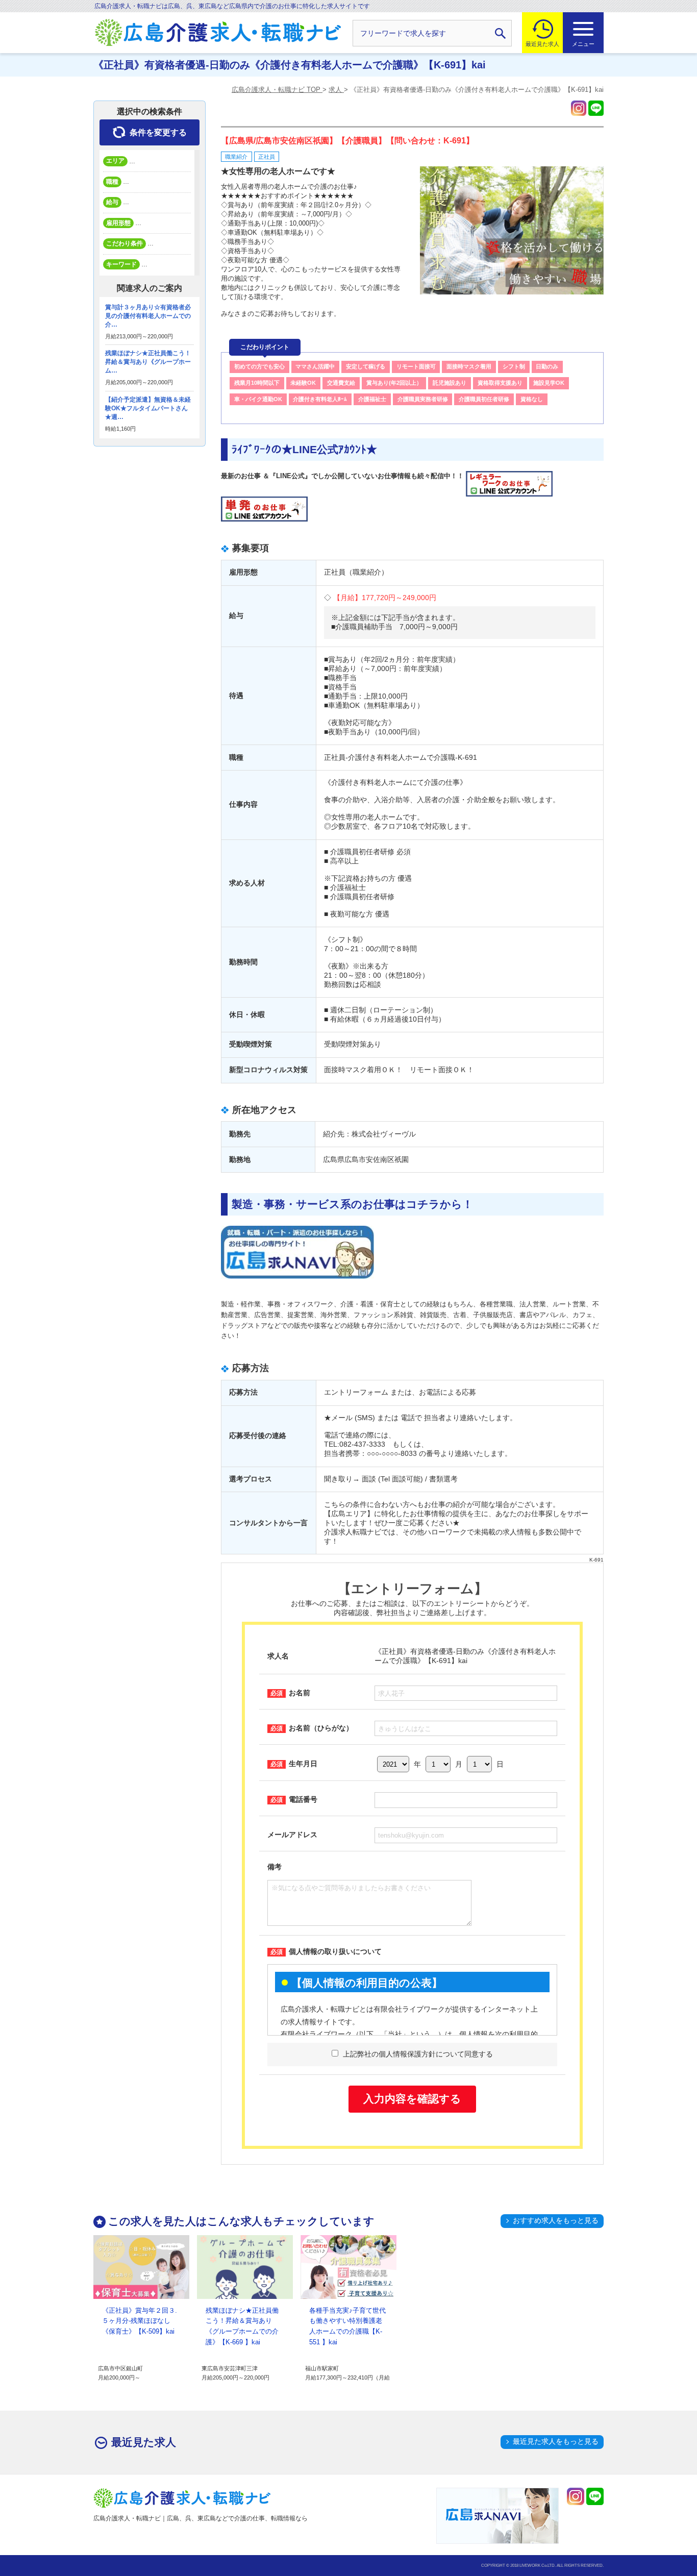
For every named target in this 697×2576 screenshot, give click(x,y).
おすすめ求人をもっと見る (556, 2220)
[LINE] (596, 108)
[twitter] (579, 108)
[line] (595, 2496)
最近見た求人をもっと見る (556, 2441)
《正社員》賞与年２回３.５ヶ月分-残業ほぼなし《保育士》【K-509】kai (140, 2321)
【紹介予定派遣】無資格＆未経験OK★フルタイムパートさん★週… (148, 408)
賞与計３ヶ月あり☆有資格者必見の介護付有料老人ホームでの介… (148, 316)
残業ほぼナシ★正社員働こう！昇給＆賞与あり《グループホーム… (148, 362)
